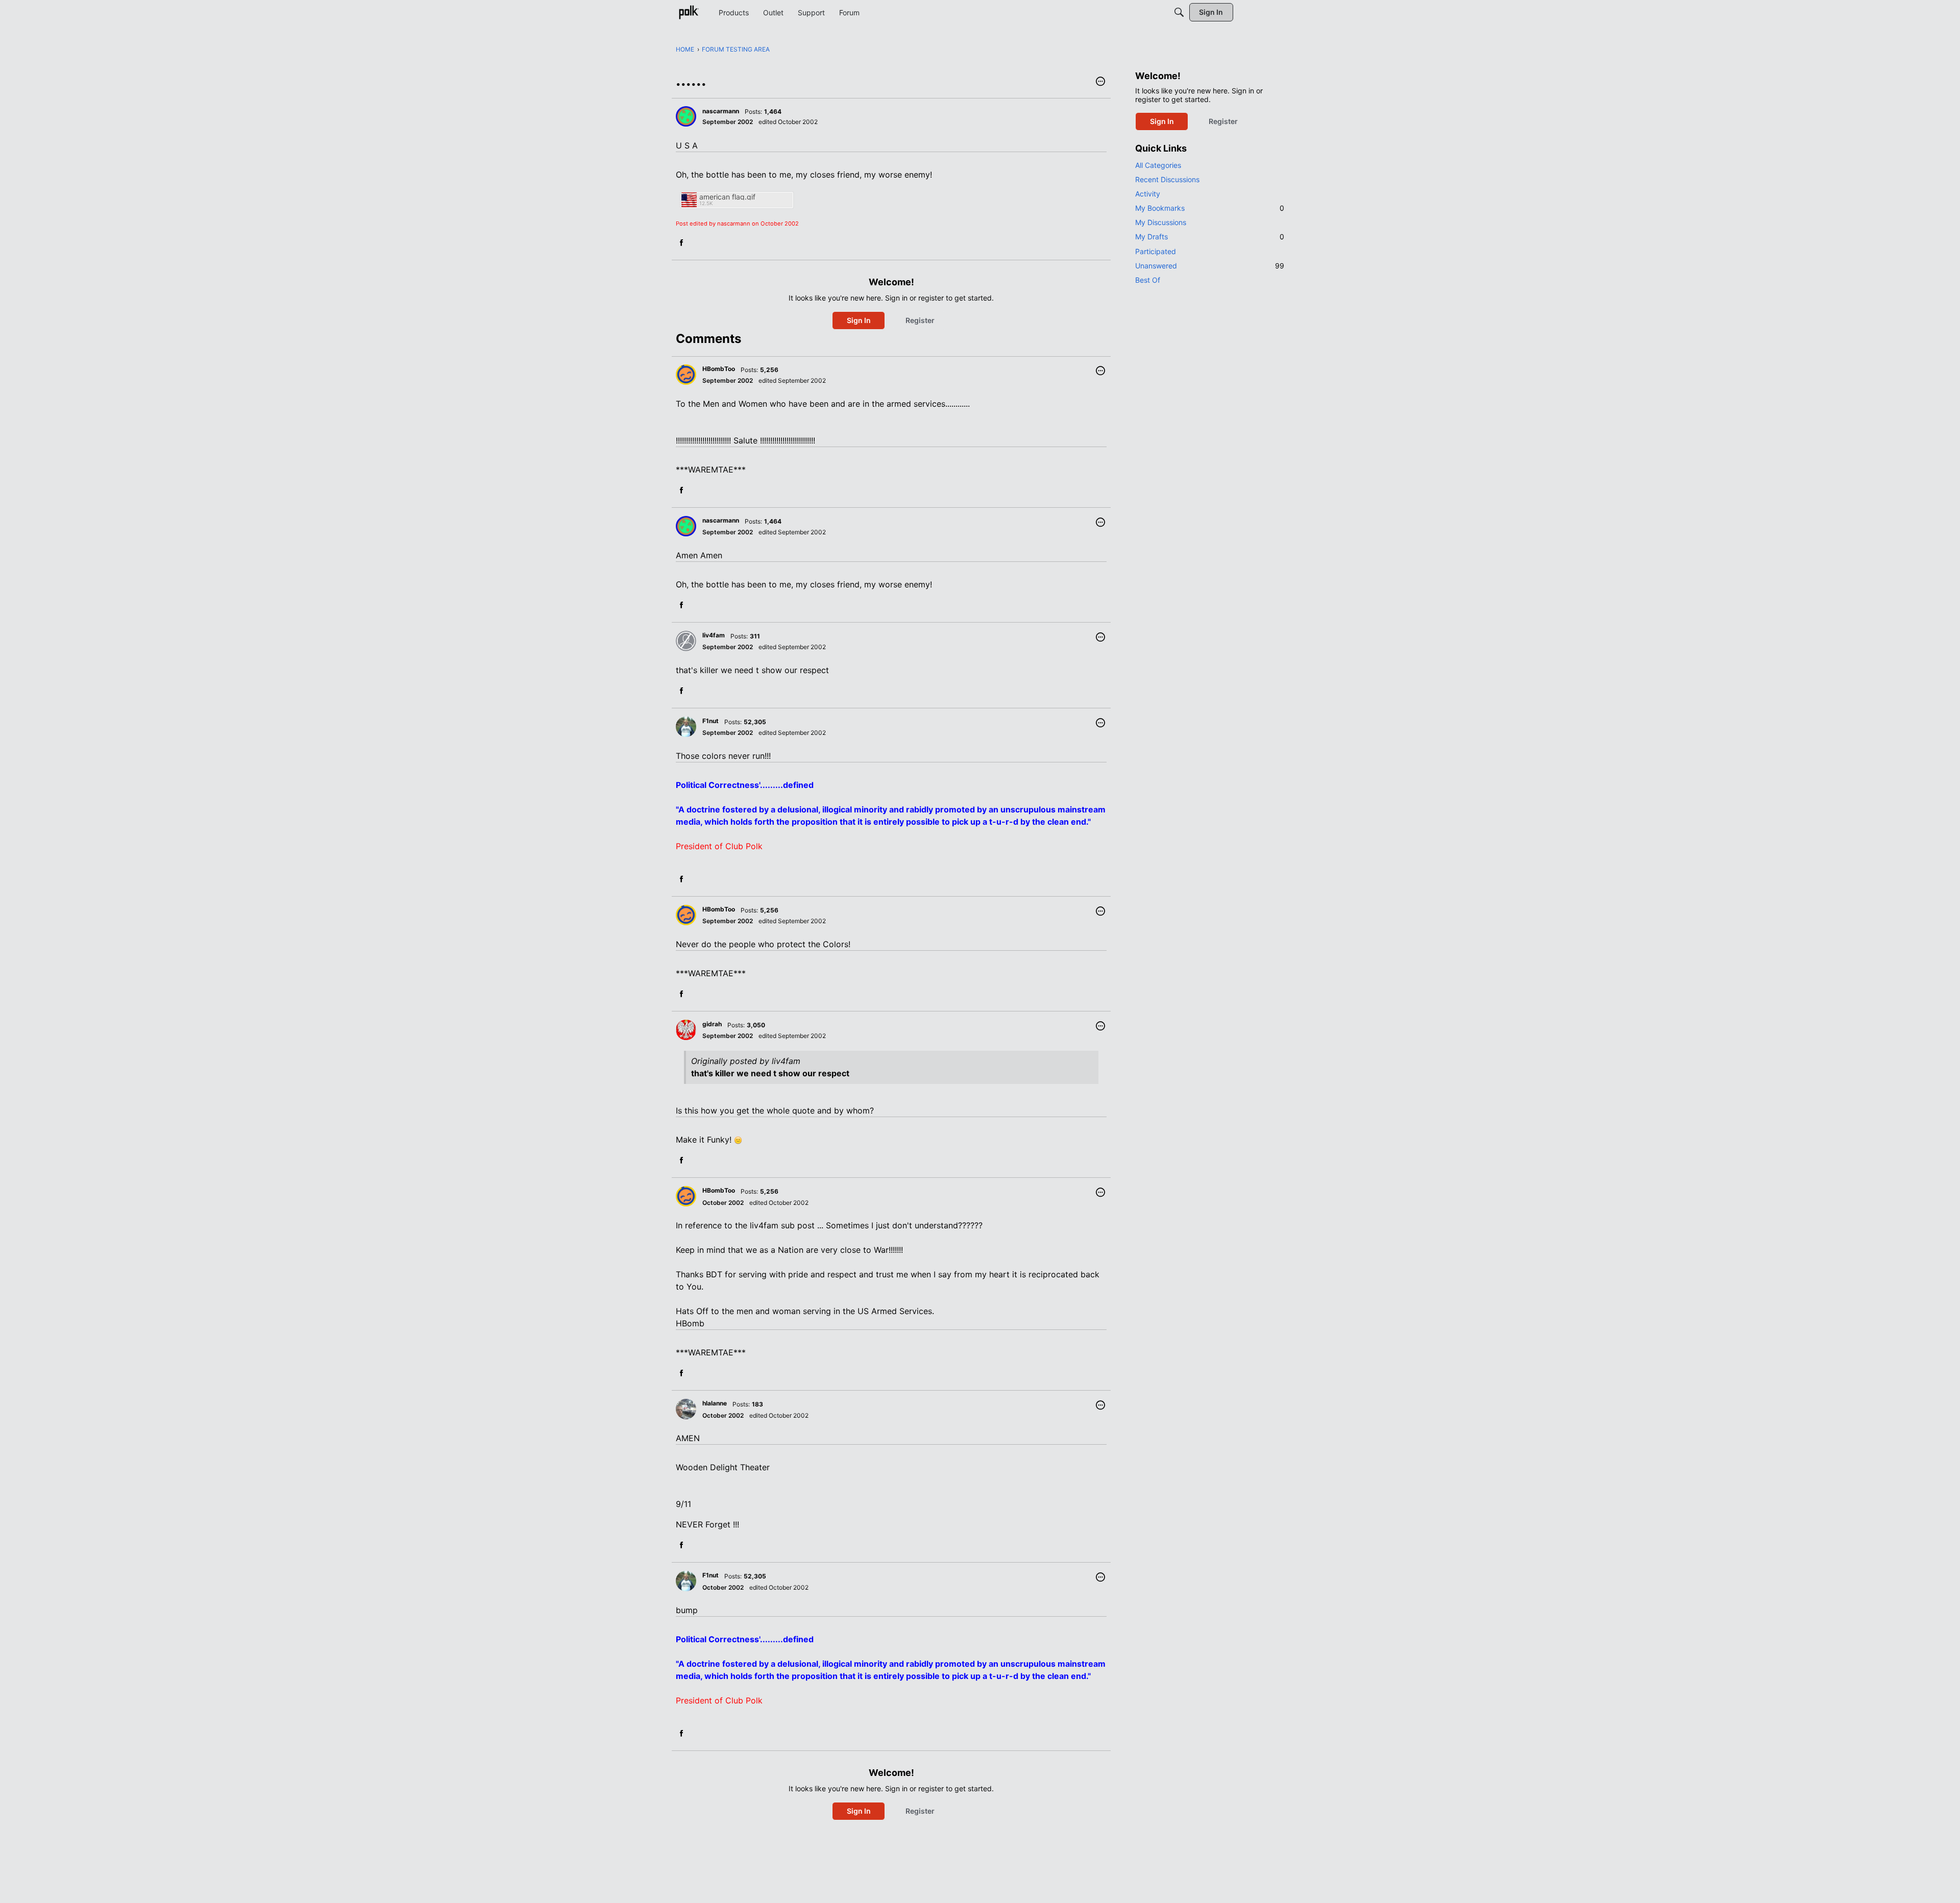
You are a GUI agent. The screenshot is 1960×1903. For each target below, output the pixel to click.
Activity (1148, 194)
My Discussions (1161, 222)
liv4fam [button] (714, 635)
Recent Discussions (1167, 179)
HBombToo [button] (719, 369)
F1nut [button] (710, 721)
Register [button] (920, 320)
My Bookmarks (1210, 208)
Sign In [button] (859, 320)
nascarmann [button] (721, 111)
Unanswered (1210, 266)
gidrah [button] (712, 1024)
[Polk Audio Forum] (689, 12)
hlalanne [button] (715, 1403)
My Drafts (1210, 237)
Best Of (1148, 280)
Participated (1156, 251)
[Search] (1179, 12)
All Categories (1158, 165)
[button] (1100, 82)
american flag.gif (727, 197)
